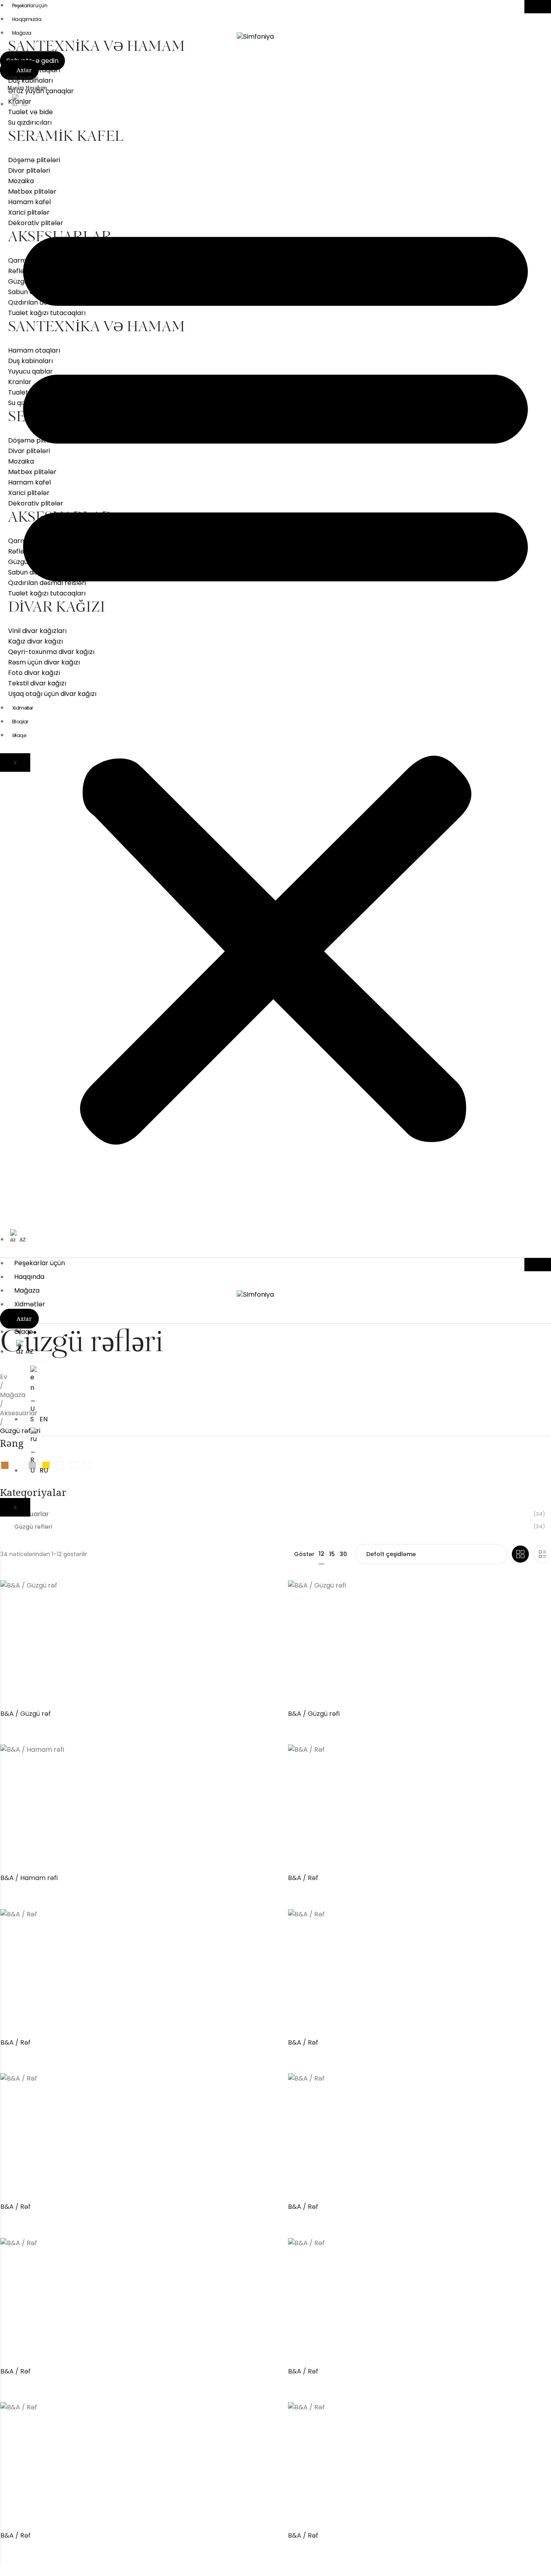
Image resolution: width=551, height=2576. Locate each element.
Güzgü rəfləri (33, 1527)
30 (343, 1554)
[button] (275, 676)
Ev (4, 1377)
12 (321, 1554)
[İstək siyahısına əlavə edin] (264, 1593)
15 (332, 1554)
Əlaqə (24, 1332)
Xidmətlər (30, 1304)
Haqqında (29, 1277)
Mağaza (22, 33)
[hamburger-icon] (538, 7)
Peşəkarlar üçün (40, 1263)
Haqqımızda (27, 19)
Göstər (304, 1554)
